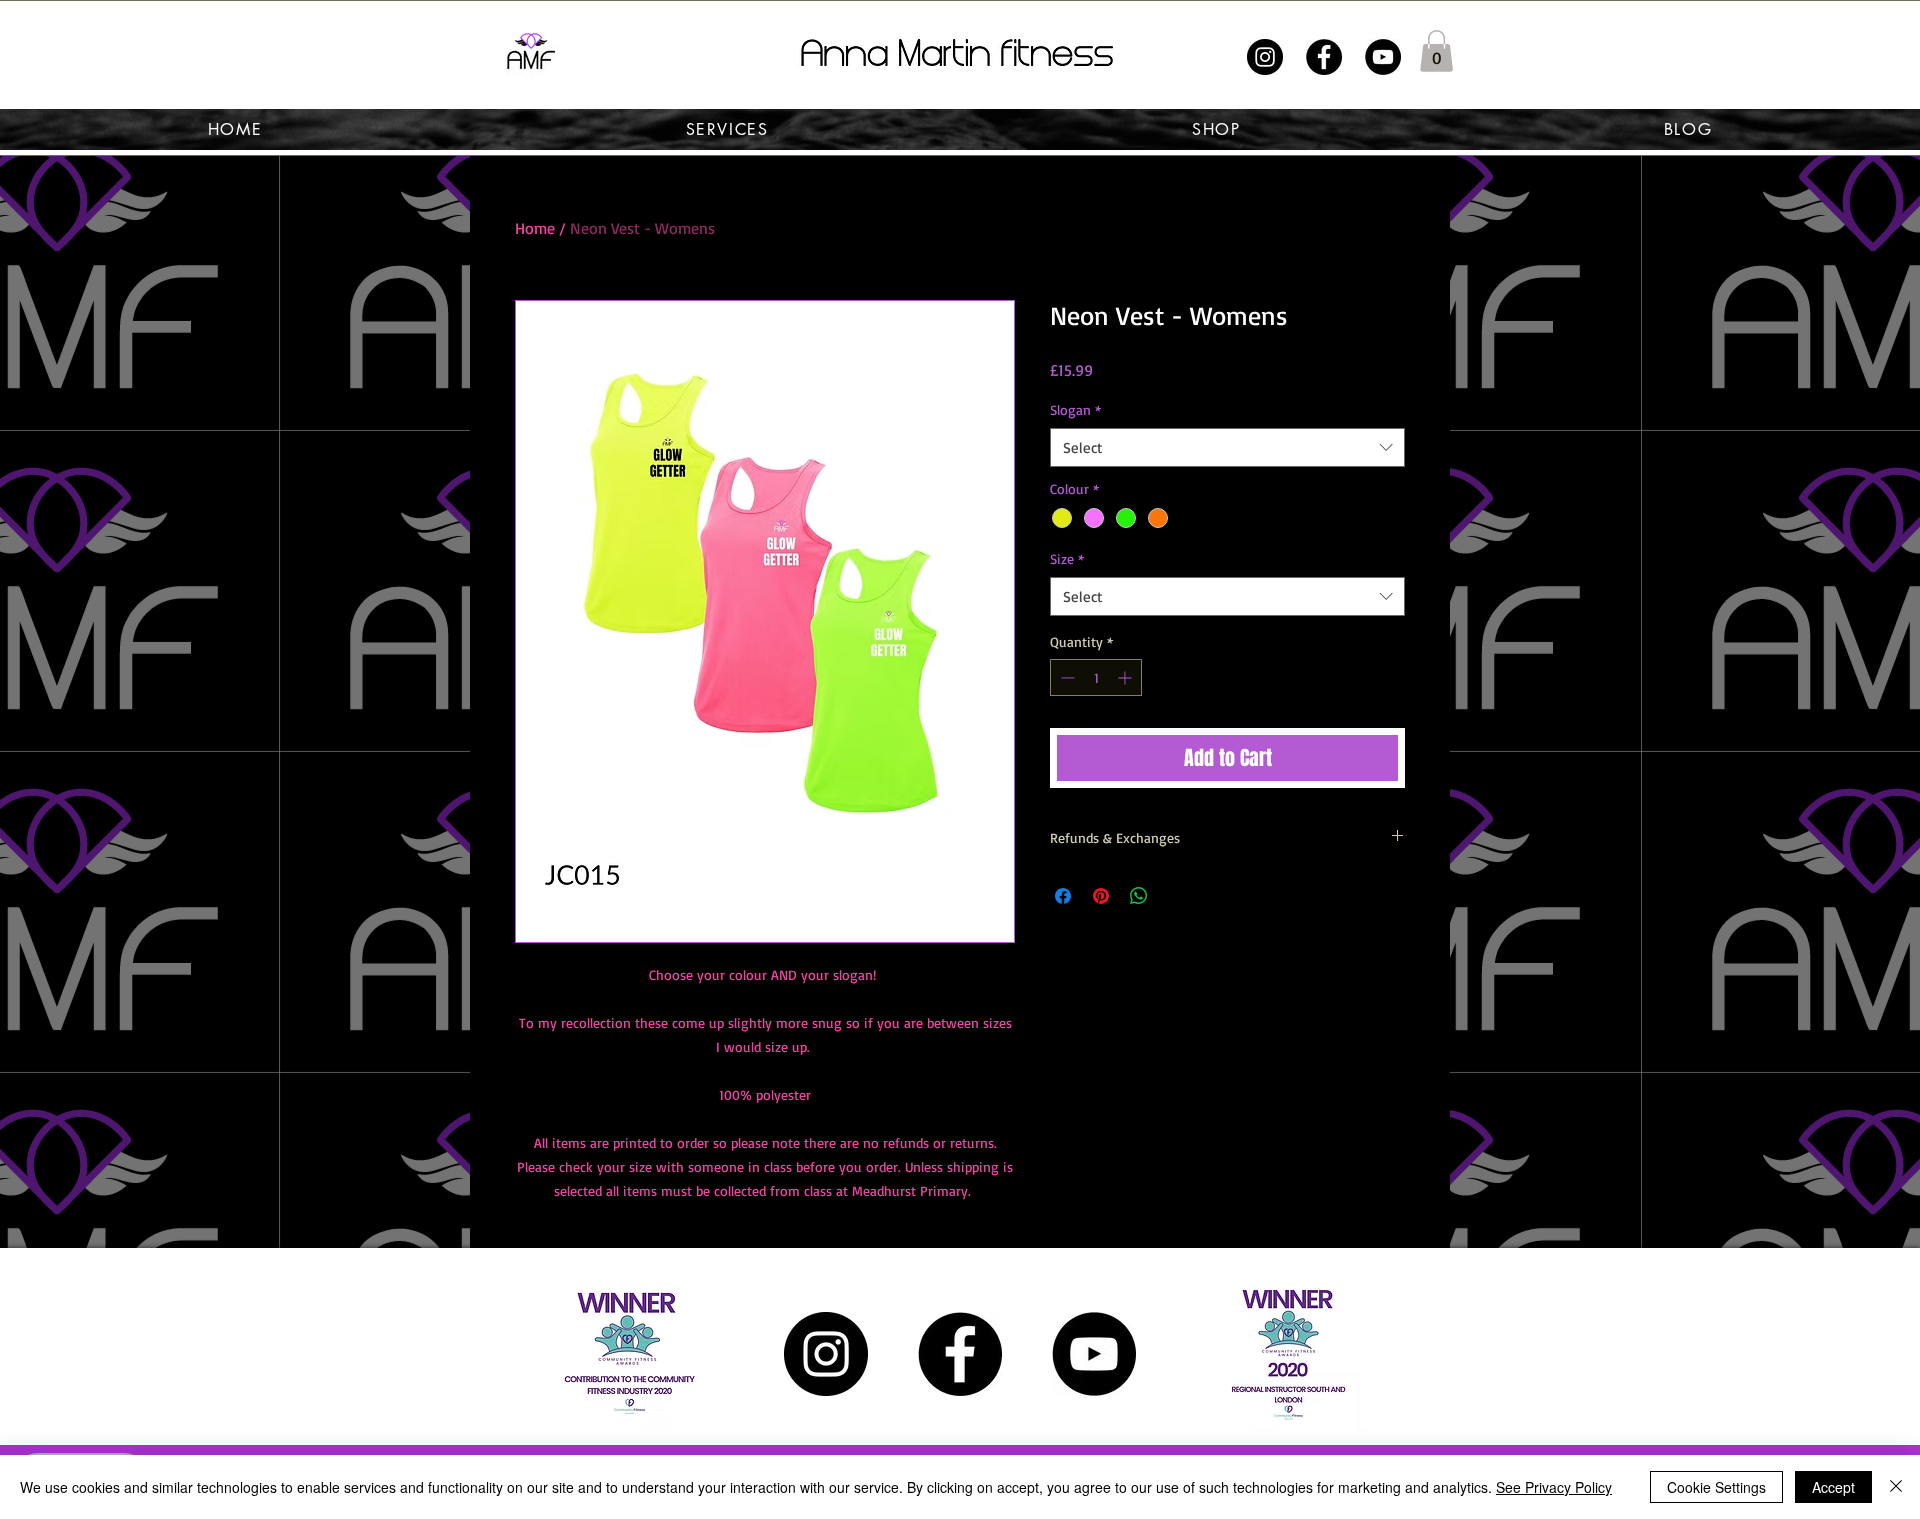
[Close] (1896, 1487)
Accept (1833, 1487)
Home (535, 228)
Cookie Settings (1716, 1487)
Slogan (1075, 409)
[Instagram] (1265, 57)
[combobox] (1227, 447)
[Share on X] (1177, 896)
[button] (1436, 51)
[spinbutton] (1096, 677)
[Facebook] (1324, 57)
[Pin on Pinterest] (1101, 896)
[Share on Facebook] (1063, 896)
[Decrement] (1065, 677)
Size (1067, 558)
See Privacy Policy (1554, 1487)
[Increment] (1126, 677)
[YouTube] (1383, 57)
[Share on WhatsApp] (1139, 896)
